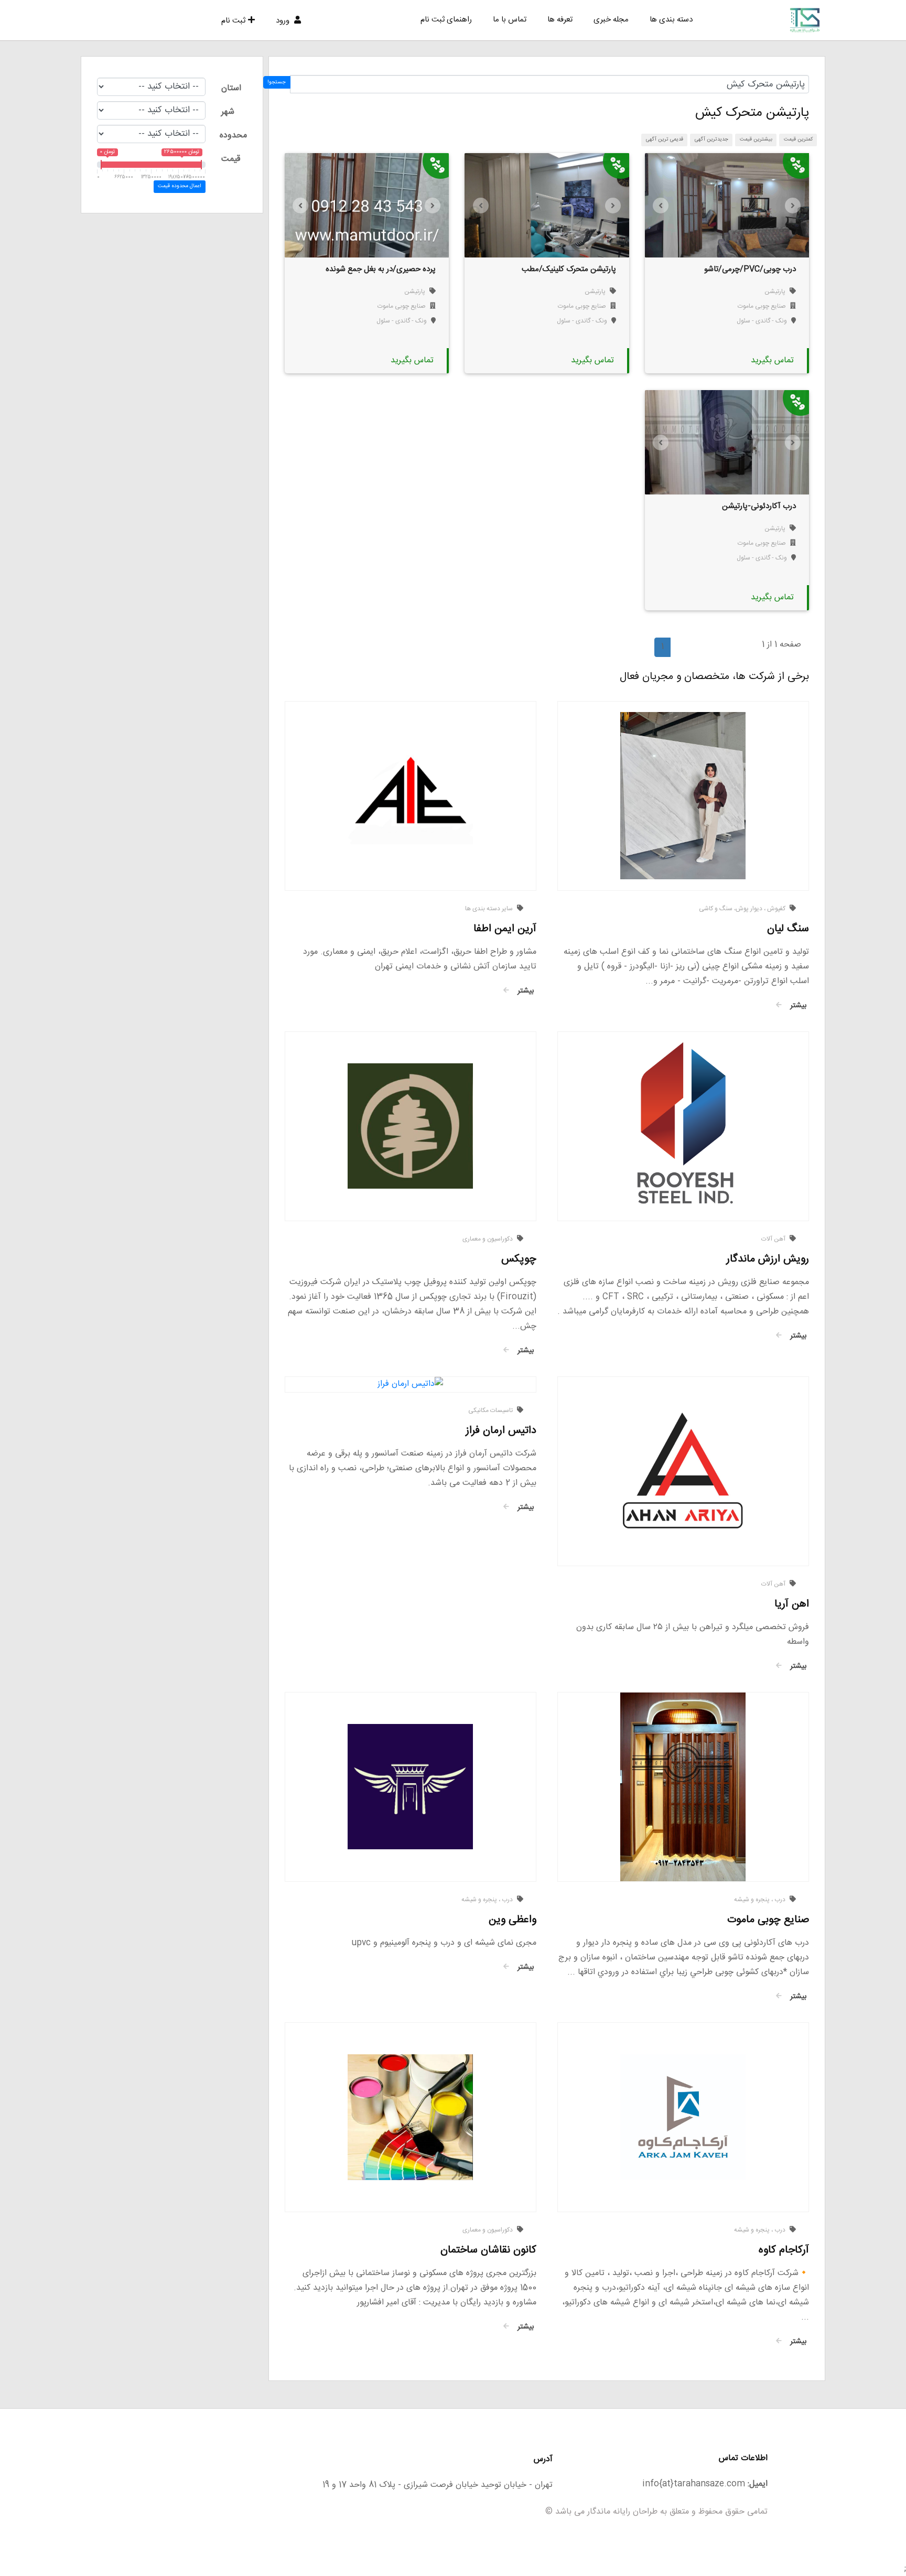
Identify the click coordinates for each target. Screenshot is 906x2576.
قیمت (231, 159)
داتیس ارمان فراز (501, 1431)
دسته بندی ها (671, 20)
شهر (228, 112)
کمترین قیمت (798, 139)
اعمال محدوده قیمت (179, 186)
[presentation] (661, 206)
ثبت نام (233, 21)
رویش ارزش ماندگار (768, 1259)
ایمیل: (758, 2484)
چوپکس (519, 1259)
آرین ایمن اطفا (505, 929)
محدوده (233, 136)
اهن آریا (792, 1604)
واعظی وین (513, 1920)
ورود (284, 21)
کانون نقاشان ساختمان (488, 2250)
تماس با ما (510, 20)
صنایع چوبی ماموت (762, 306)
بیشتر (797, 1006)
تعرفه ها (560, 20)
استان (231, 88)
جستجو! (277, 82)
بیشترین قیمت (756, 139)
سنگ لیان (788, 929)
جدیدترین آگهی (711, 139)
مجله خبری (611, 20)
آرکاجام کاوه (784, 2250)
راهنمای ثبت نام (446, 20)
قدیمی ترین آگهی (665, 139)
